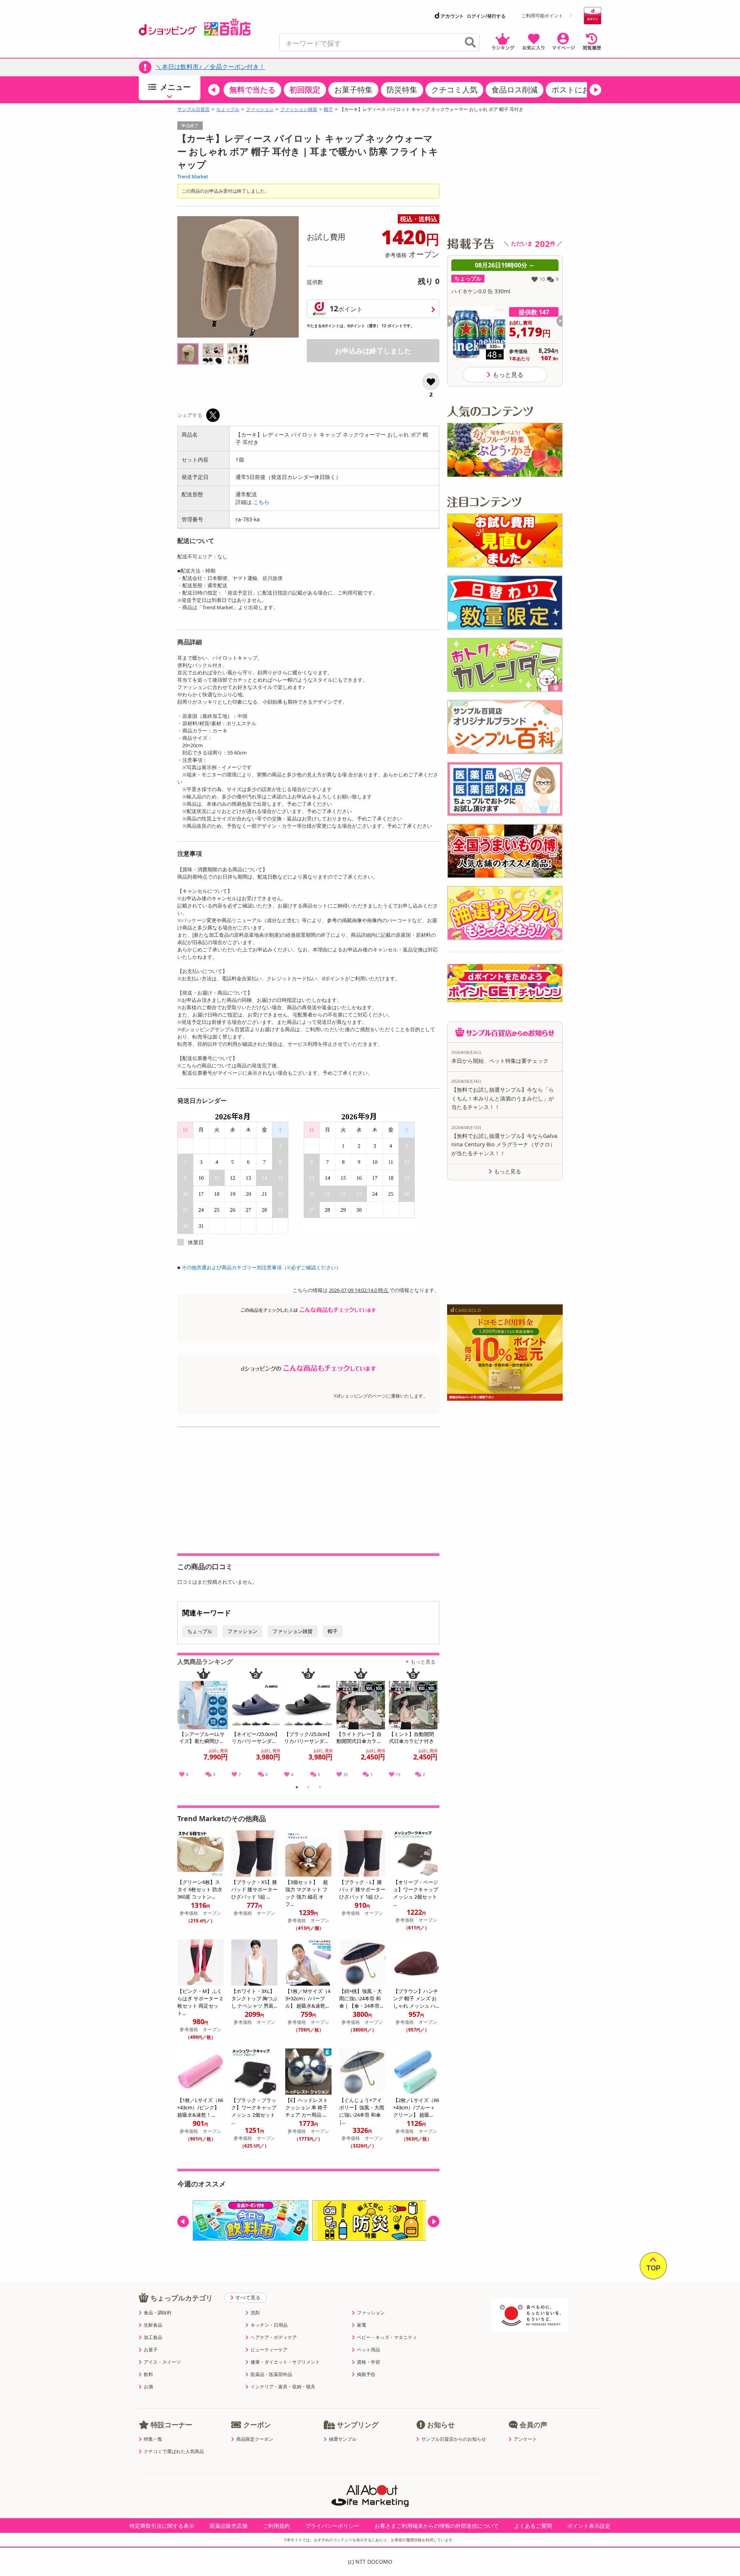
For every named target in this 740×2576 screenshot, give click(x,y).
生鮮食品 (153, 2325)
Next (435, 1725)
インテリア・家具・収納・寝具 (283, 2387)
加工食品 (153, 2337)
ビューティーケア (269, 2350)
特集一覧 (153, 2439)
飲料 (148, 2374)
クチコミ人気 (454, 90)
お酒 (148, 2387)
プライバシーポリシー (332, 2526)
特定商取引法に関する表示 (162, 2526)
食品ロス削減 (515, 90)
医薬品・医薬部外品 (271, 2374)
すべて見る (248, 2297)
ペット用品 (368, 2350)
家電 (362, 2325)
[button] (214, 90)
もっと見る (423, 1662)
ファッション (260, 109)
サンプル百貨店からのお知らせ (454, 2439)
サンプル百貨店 (193, 109)
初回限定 (305, 90)
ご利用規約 (276, 2526)
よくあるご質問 (533, 2526)
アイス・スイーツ (162, 2362)
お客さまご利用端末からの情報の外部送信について (437, 2526)
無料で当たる (252, 90)
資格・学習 (368, 2362)
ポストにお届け (579, 90)
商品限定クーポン (255, 2439)
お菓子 (151, 2350)
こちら (261, 502)
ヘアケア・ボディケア (274, 2337)
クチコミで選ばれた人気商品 (174, 2452)
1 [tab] (297, 1788)
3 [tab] (320, 1788)
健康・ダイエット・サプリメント (285, 2362)
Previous (187, 1725)
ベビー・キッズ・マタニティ (387, 2337)
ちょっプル (228, 109)
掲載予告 (366, 2374)
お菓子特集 (353, 90)
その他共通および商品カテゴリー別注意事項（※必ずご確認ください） (261, 1267)
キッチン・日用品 (269, 2325)
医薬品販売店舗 (229, 2526)
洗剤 (255, 2313)
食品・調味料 (158, 2313)
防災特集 (402, 90)
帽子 (328, 109)
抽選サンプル (343, 2439)
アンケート (525, 2439)
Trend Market (193, 176)
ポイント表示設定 (589, 2526)
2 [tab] (309, 1788)
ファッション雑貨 (299, 109)
